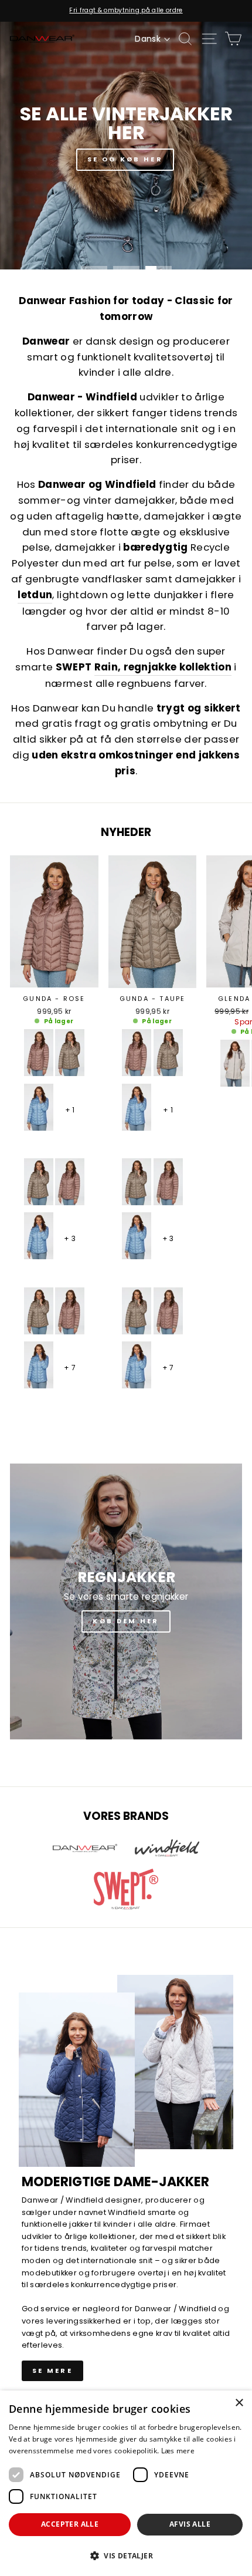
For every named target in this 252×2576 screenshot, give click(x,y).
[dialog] (126, 2483)
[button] (126, 2555)
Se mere (52, 2371)
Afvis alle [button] (190, 2524)
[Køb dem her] (126, 1601)
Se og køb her (125, 159)
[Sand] (235, 1063)
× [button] (239, 2403)
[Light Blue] (39, 1107)
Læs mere (178, 2451)
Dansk (148, 39)
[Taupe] (70, 1053)
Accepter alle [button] (70, 2524)
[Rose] (39, 1053)
